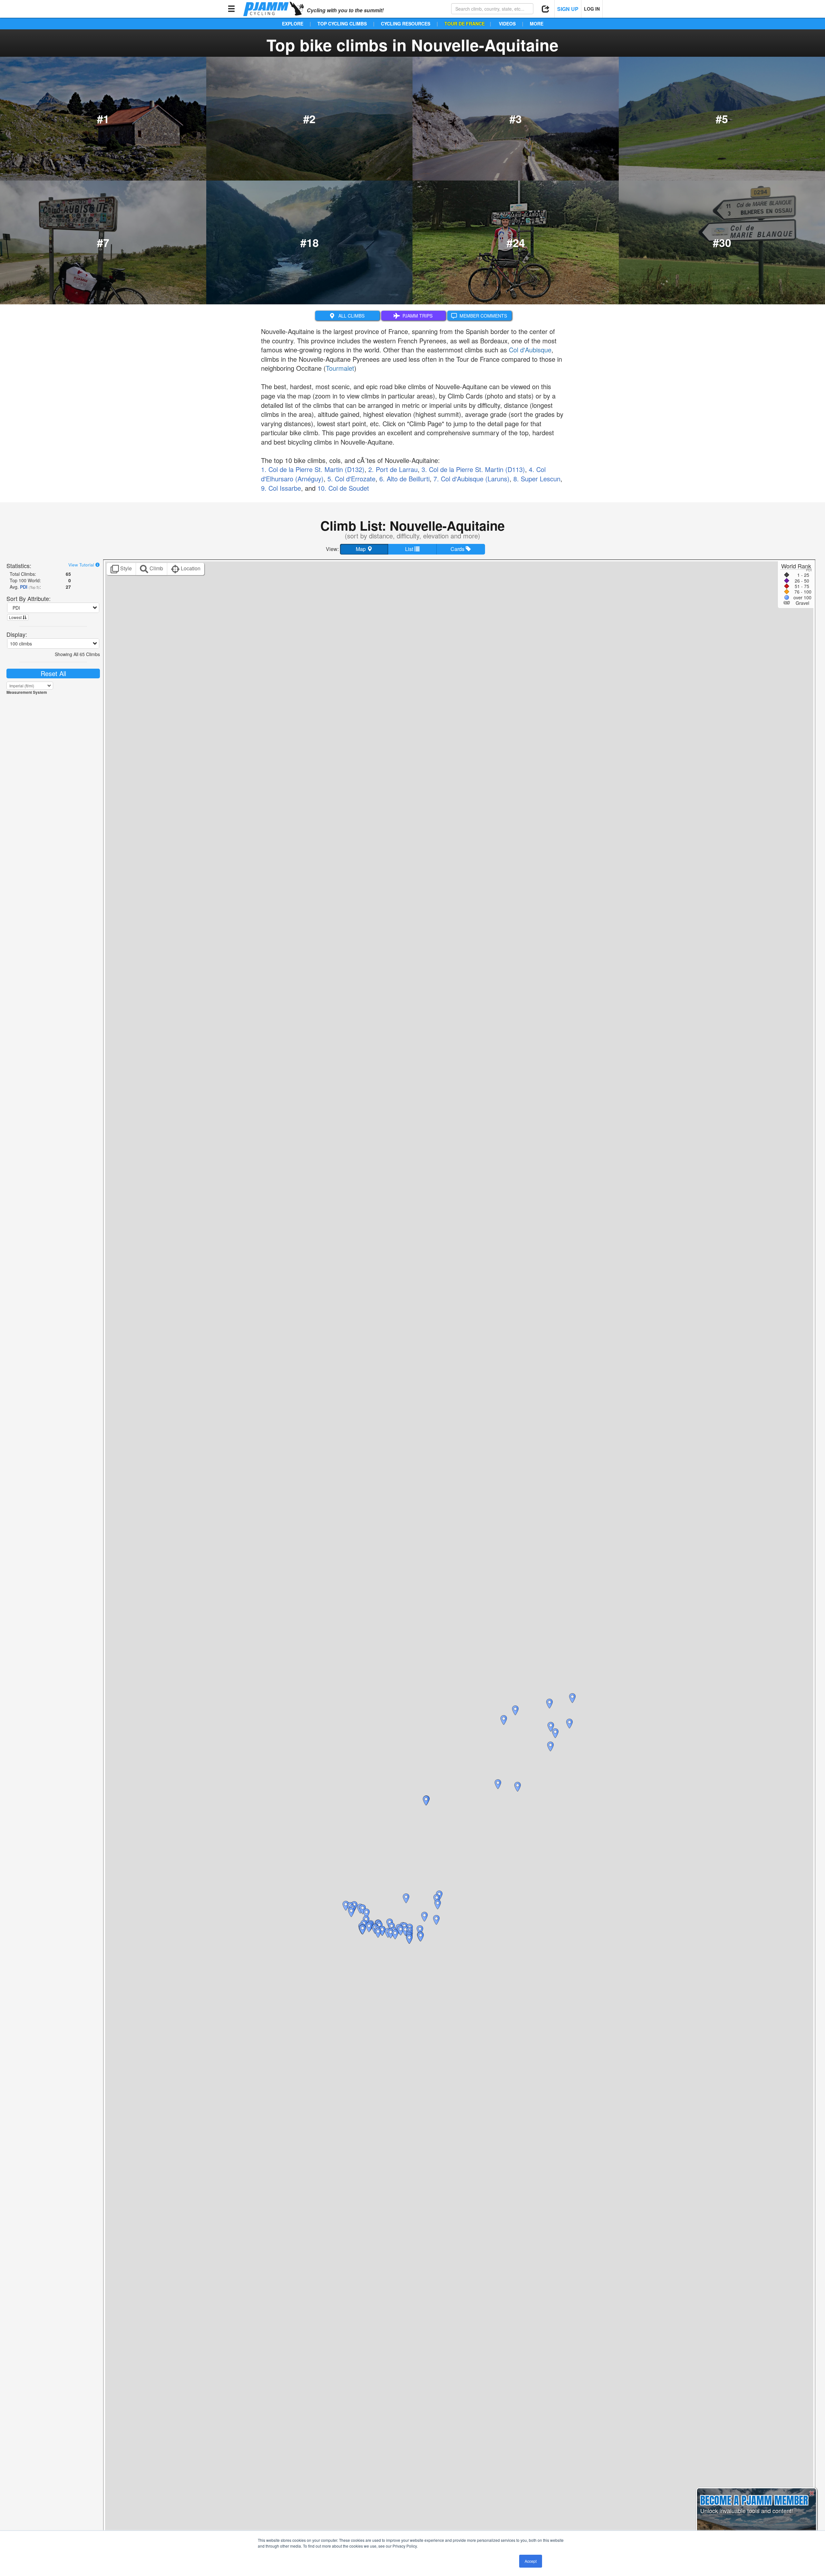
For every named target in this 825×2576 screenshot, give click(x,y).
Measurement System (27, 692)
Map (361, 549)
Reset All (53, 673)
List (410, 549)
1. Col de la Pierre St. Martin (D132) (313, 469)
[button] (401, 1931)
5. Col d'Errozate (351, 479)
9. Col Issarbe (281, 488)
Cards (458, 549)
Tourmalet (340, 368)
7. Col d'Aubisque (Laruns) (471, 479)
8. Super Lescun (537, 479)
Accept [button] (531, 2561)
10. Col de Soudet (343, 488)
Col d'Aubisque (530, 350)
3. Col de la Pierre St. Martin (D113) (473, 469)
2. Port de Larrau (393, 469)
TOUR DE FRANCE (465, 24)
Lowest (16, 617)
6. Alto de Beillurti (404, 479)
